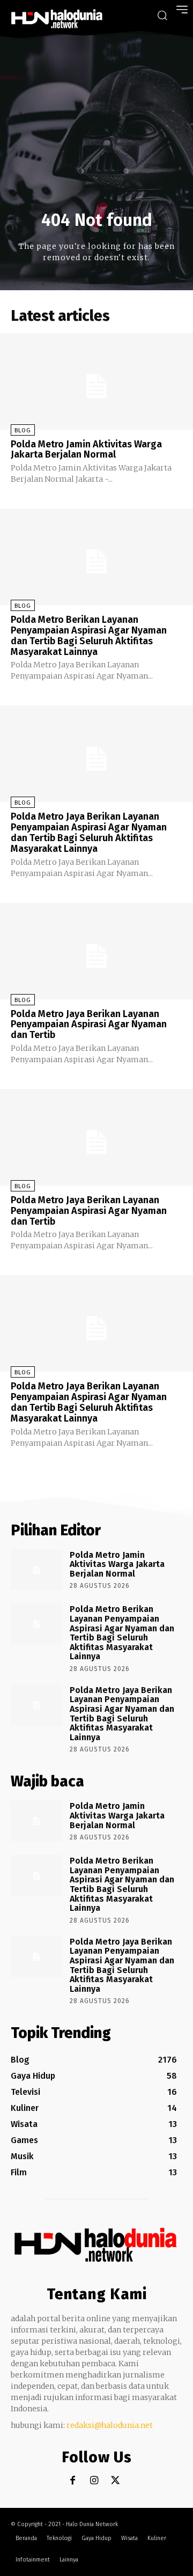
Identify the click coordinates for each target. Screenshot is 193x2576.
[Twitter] (116, 2481)
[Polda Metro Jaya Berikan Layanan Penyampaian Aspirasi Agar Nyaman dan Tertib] (96, 951)
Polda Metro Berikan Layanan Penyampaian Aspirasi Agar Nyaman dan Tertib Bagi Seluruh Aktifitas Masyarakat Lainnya (89, 635)
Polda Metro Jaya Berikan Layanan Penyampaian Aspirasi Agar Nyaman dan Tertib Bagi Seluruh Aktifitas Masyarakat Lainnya (89, 832)
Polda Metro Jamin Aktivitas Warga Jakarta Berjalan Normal (86, 450)
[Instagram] (94, 2481)
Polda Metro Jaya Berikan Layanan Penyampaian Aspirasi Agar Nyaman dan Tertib (89, 1025)
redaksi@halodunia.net (110, 2425)
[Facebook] (73, 2481)
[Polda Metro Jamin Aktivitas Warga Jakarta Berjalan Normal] (96, 381)
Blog (23, 430)
